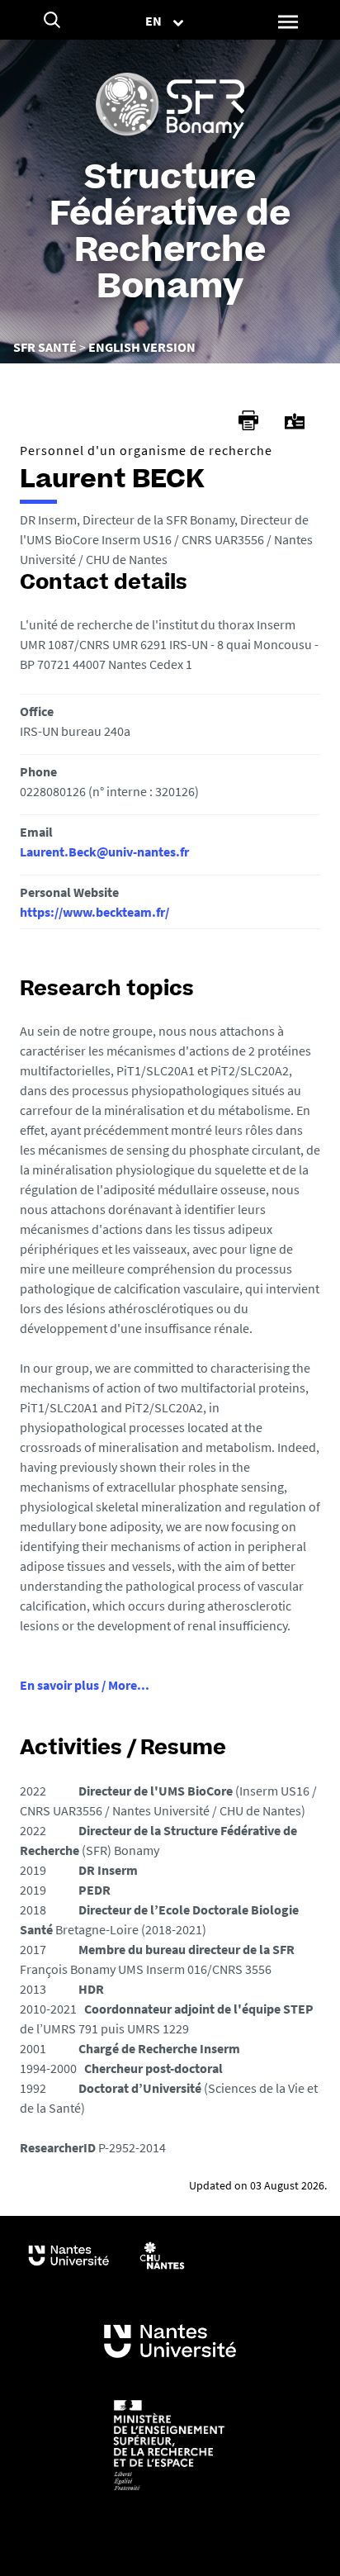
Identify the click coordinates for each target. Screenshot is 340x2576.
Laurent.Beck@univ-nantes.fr (104, 852)
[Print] (248, 420)
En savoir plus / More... (85, 1685)
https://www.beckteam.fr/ (94, 912)
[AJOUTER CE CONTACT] (295, 422)
